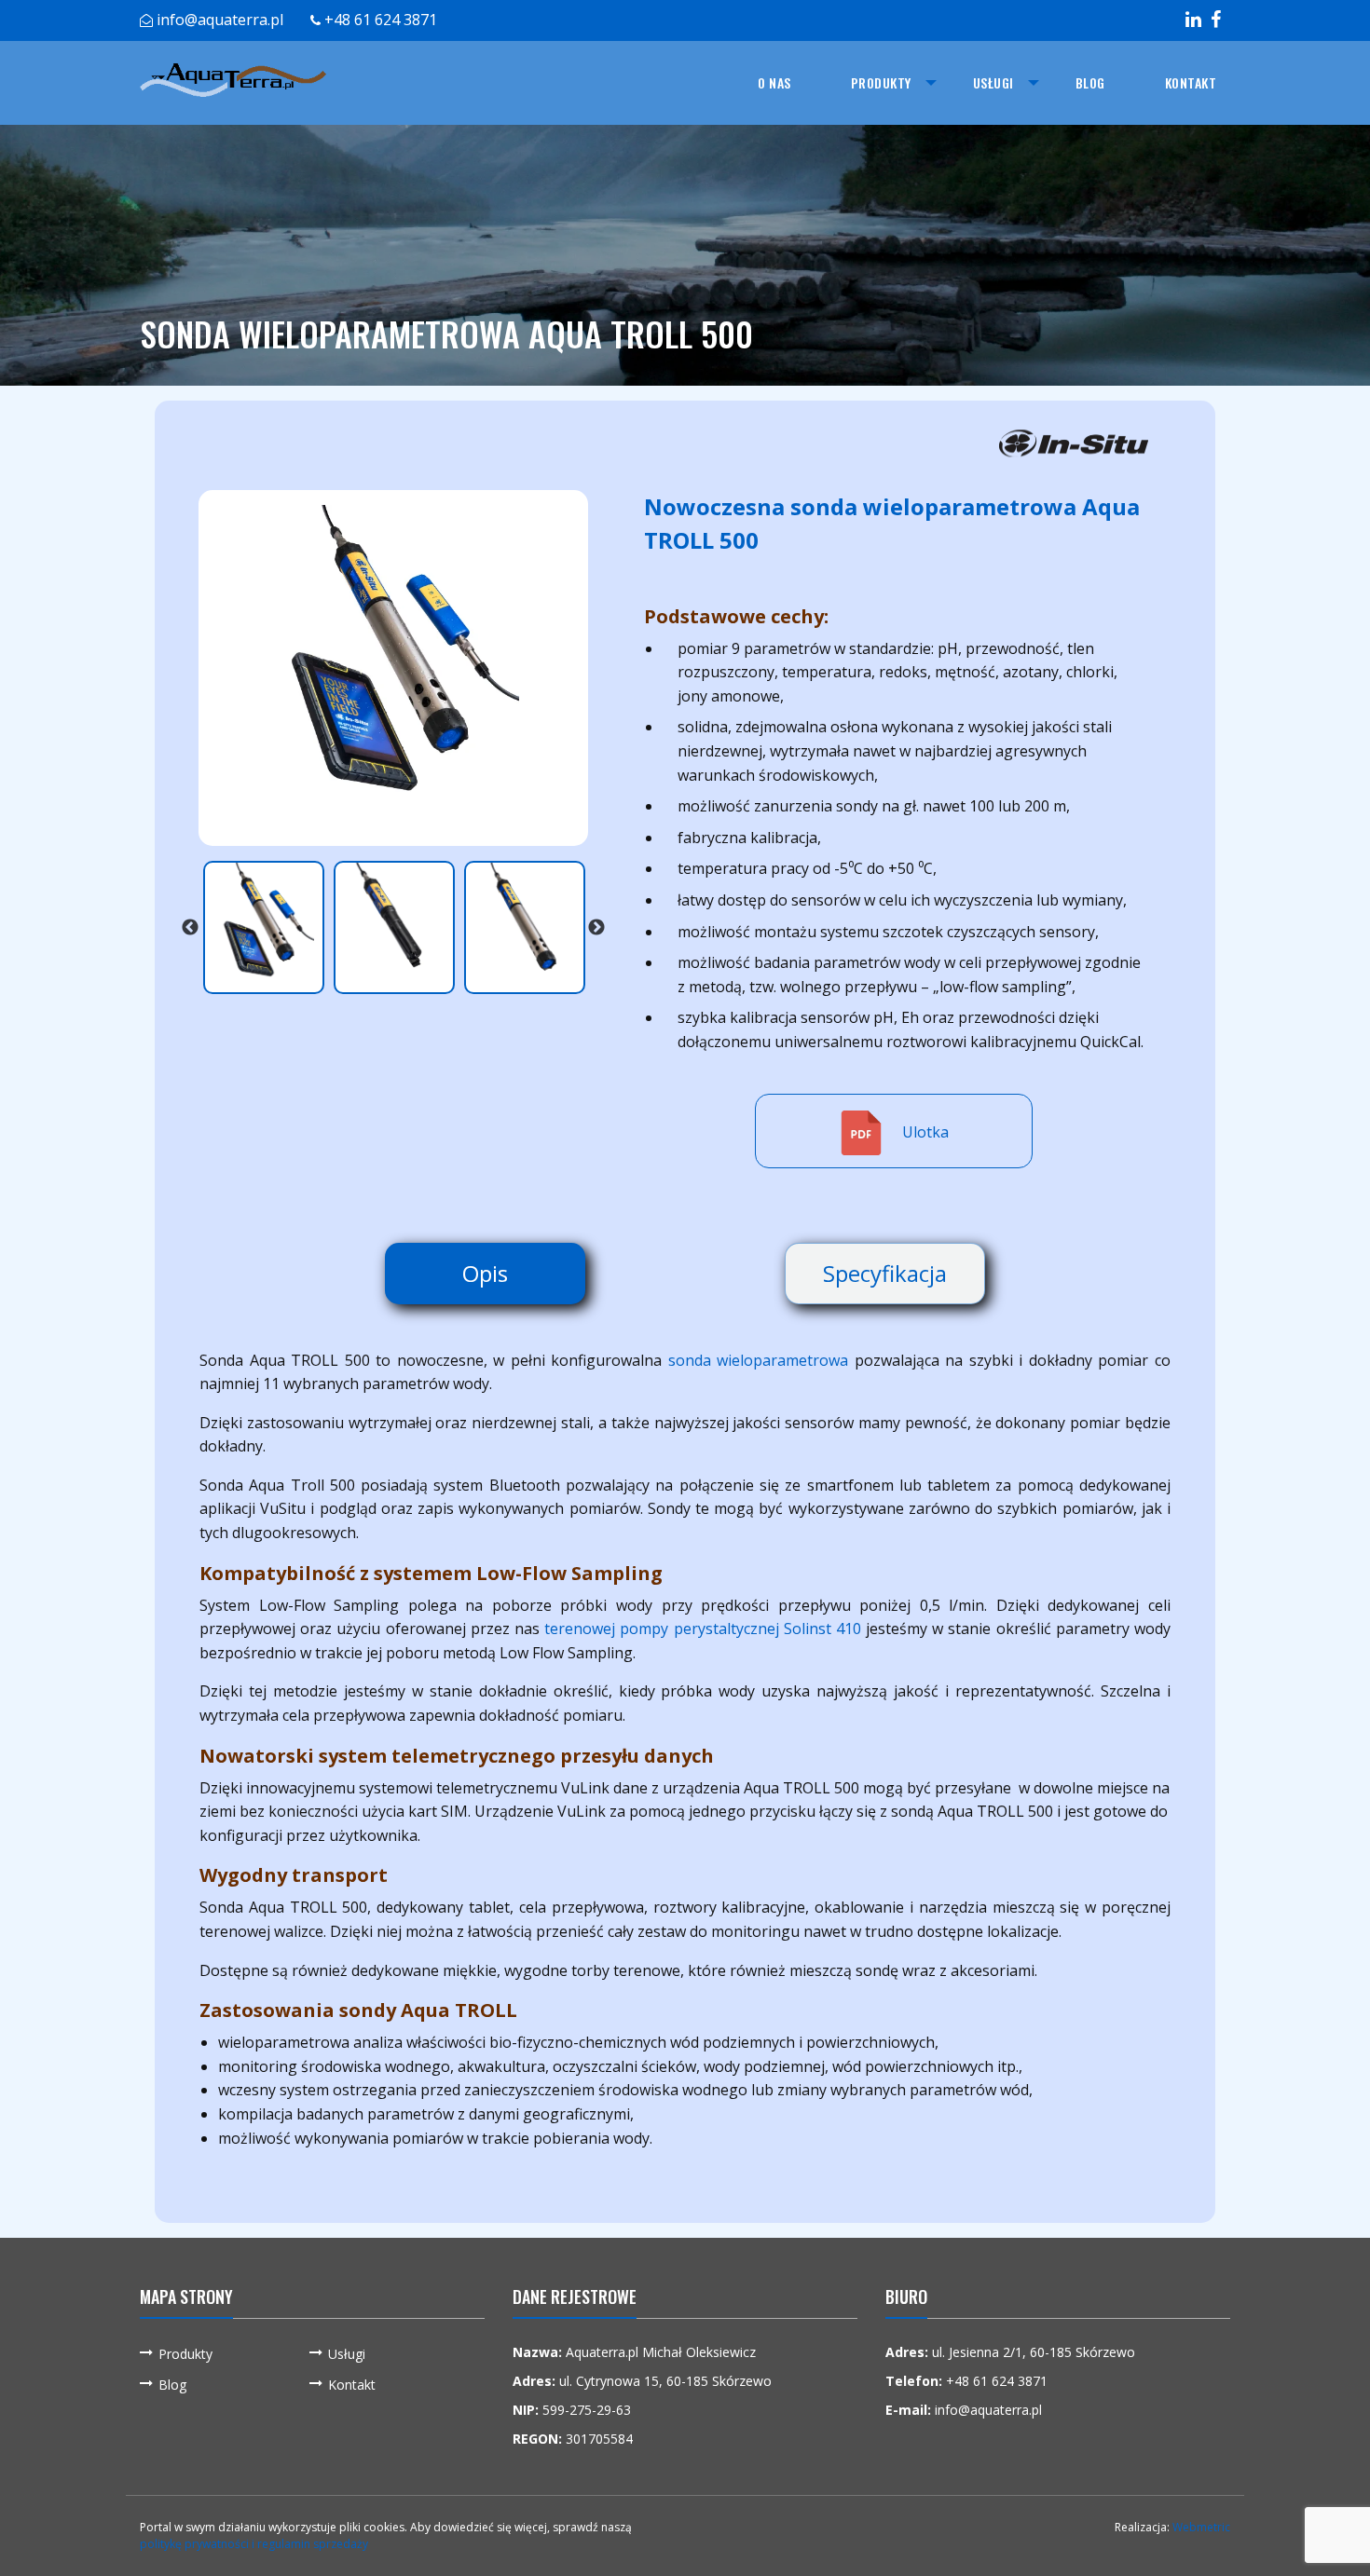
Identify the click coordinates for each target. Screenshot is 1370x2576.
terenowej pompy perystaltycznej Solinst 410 (703, 1629)
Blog (1090, 82)
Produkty (881, 82)
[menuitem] (774, 83)
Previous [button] (190, 927)
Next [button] (596, 927)
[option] (393, 668)
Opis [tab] (485, 1273)
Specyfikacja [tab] (885, 1273)
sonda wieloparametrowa (759, 1360)
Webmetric (1201, 2527)
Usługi (993, 82)
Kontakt (1191, 82)
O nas (774, 82)
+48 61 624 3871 (381, 20)
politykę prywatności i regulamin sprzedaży (254, 2544)
